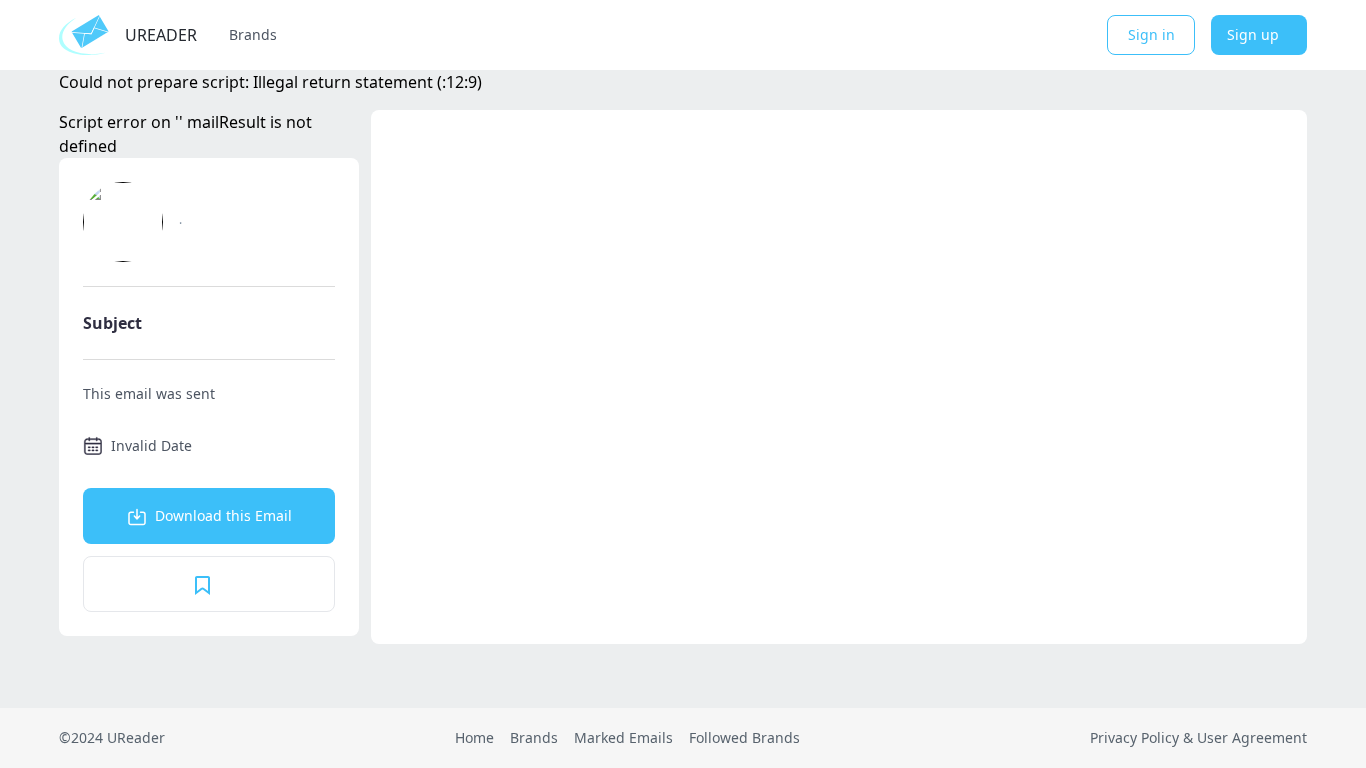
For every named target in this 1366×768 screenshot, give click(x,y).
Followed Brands (744, 737)
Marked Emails (623, 737)
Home (474, 737)
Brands (253, 34)
